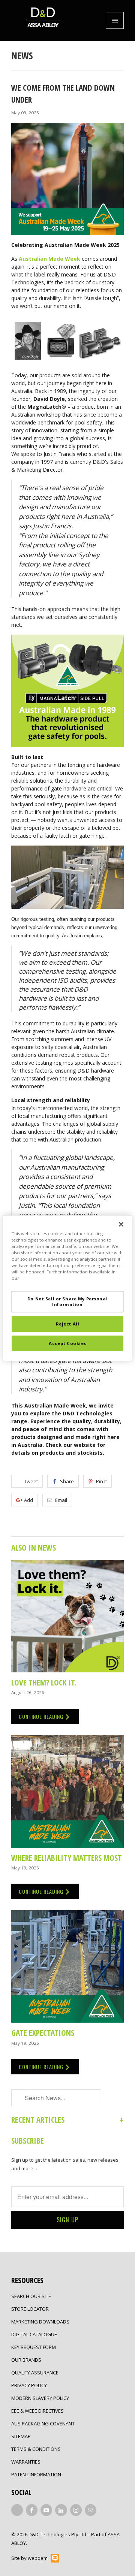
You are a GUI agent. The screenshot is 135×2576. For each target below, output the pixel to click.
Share (67, 1481)
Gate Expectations (43, 2033)
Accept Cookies (67, 1343)
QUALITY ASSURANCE (35, 2373)
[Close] (121, 1224)
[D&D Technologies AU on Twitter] (17, 2510)
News (22, 55)
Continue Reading (42, 1716)
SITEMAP (21, 2436)
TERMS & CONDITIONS (36, 2449)
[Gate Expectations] (67, 1966)
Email (61, 1500)
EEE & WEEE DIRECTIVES (37, 2411)
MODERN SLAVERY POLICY (40, 2398)
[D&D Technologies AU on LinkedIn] (61, 2510)
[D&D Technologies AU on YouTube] (46, 2510)
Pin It (101, 1481)
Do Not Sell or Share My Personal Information (67, 1301)
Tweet (31, 1481)
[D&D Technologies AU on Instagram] (76, 2510)
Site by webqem (29, 2558)
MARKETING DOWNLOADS (40, 2322)
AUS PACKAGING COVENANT (43, 2424)
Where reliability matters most (67, 1858)
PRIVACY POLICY (29, 2385)
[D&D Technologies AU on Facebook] (32, 2510)
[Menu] (115, 20)
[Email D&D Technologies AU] (91, 2510)
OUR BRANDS (26, 2360)
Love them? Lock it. (44, 1682)
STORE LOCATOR (30, 2309)
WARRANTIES (26, 2462)
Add (28, 1500)
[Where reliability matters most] (67, 1792)
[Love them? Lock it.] (67, 1616)
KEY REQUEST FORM (34, 2347)
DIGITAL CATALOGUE (34, 2334)
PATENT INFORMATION (36, 2474)
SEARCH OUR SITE (31, 2296)
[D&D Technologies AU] (43, 20)
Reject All (68, 1324)
